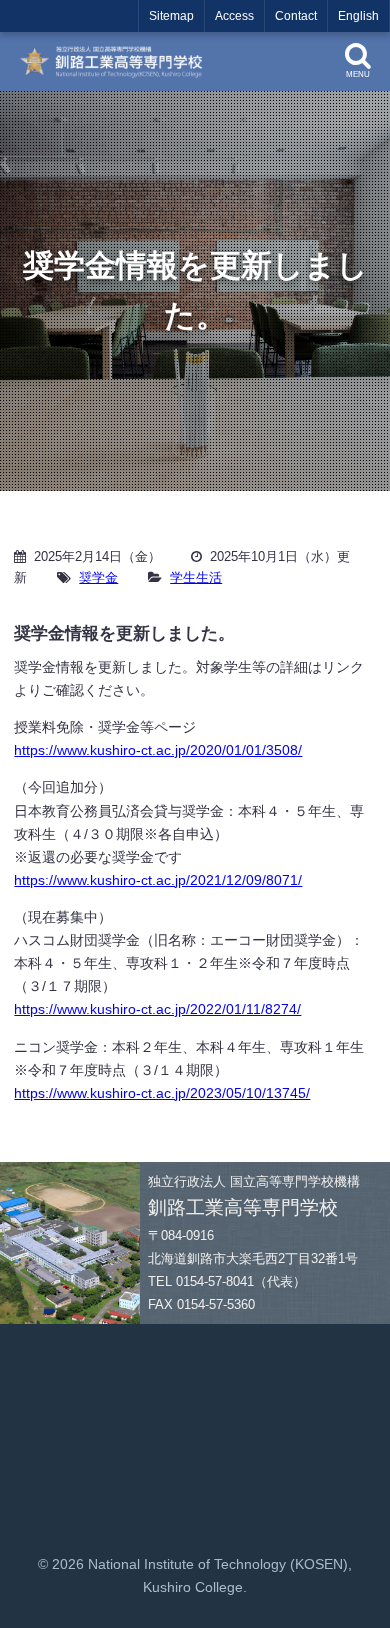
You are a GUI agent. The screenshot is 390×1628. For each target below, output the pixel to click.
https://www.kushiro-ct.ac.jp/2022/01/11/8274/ (157, 1009)
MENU (358, 74)
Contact (296, 16)
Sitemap (171, 16)
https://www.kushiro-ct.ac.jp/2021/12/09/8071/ (158, 880)
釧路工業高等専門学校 (117, 61)
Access (234, 16)
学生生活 (196, 577)
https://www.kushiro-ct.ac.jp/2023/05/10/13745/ (162, 1093)
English (358, 16)
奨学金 (98, 577)
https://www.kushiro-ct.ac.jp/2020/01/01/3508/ (158, 750)
